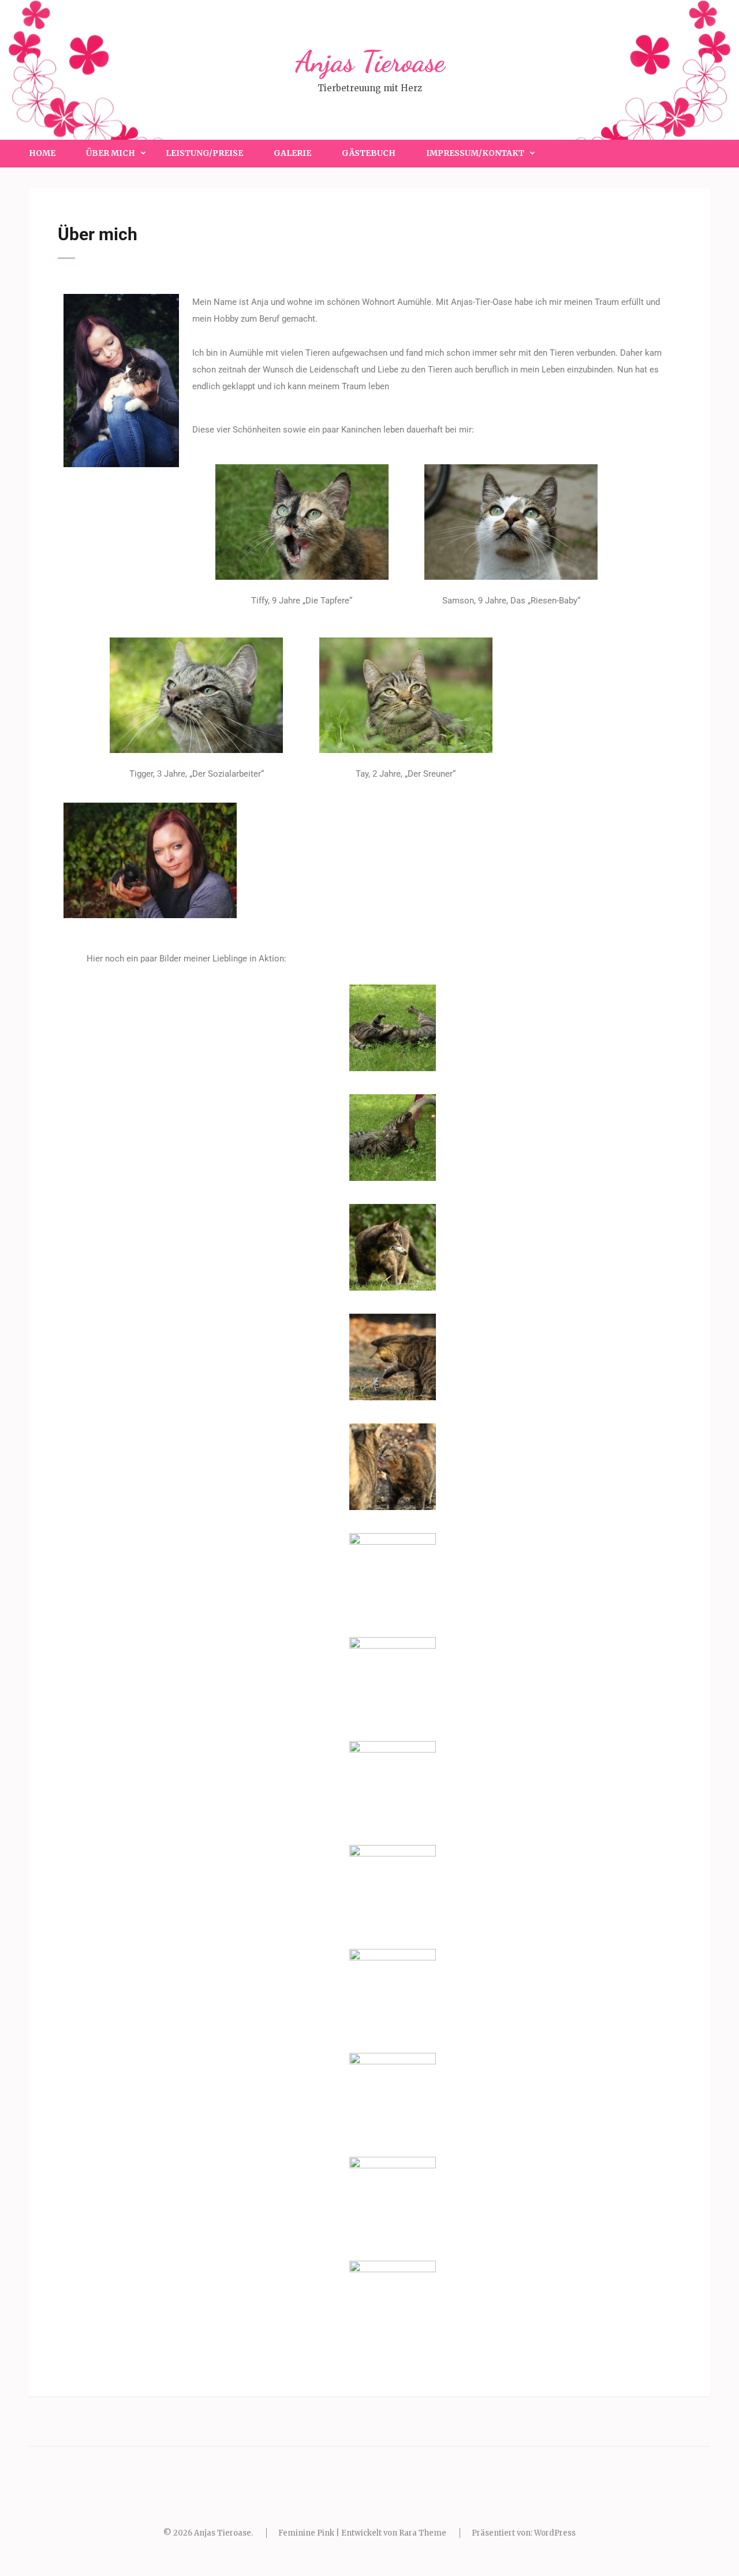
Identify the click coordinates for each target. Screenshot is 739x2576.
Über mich (111, 153)
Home (42, 153)
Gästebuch (369, 153)
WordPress (555, 2533)
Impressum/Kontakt (475, 153)
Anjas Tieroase (370, 62)
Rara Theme (423, 2533)
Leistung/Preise (204, 153)
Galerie (292, 153)
